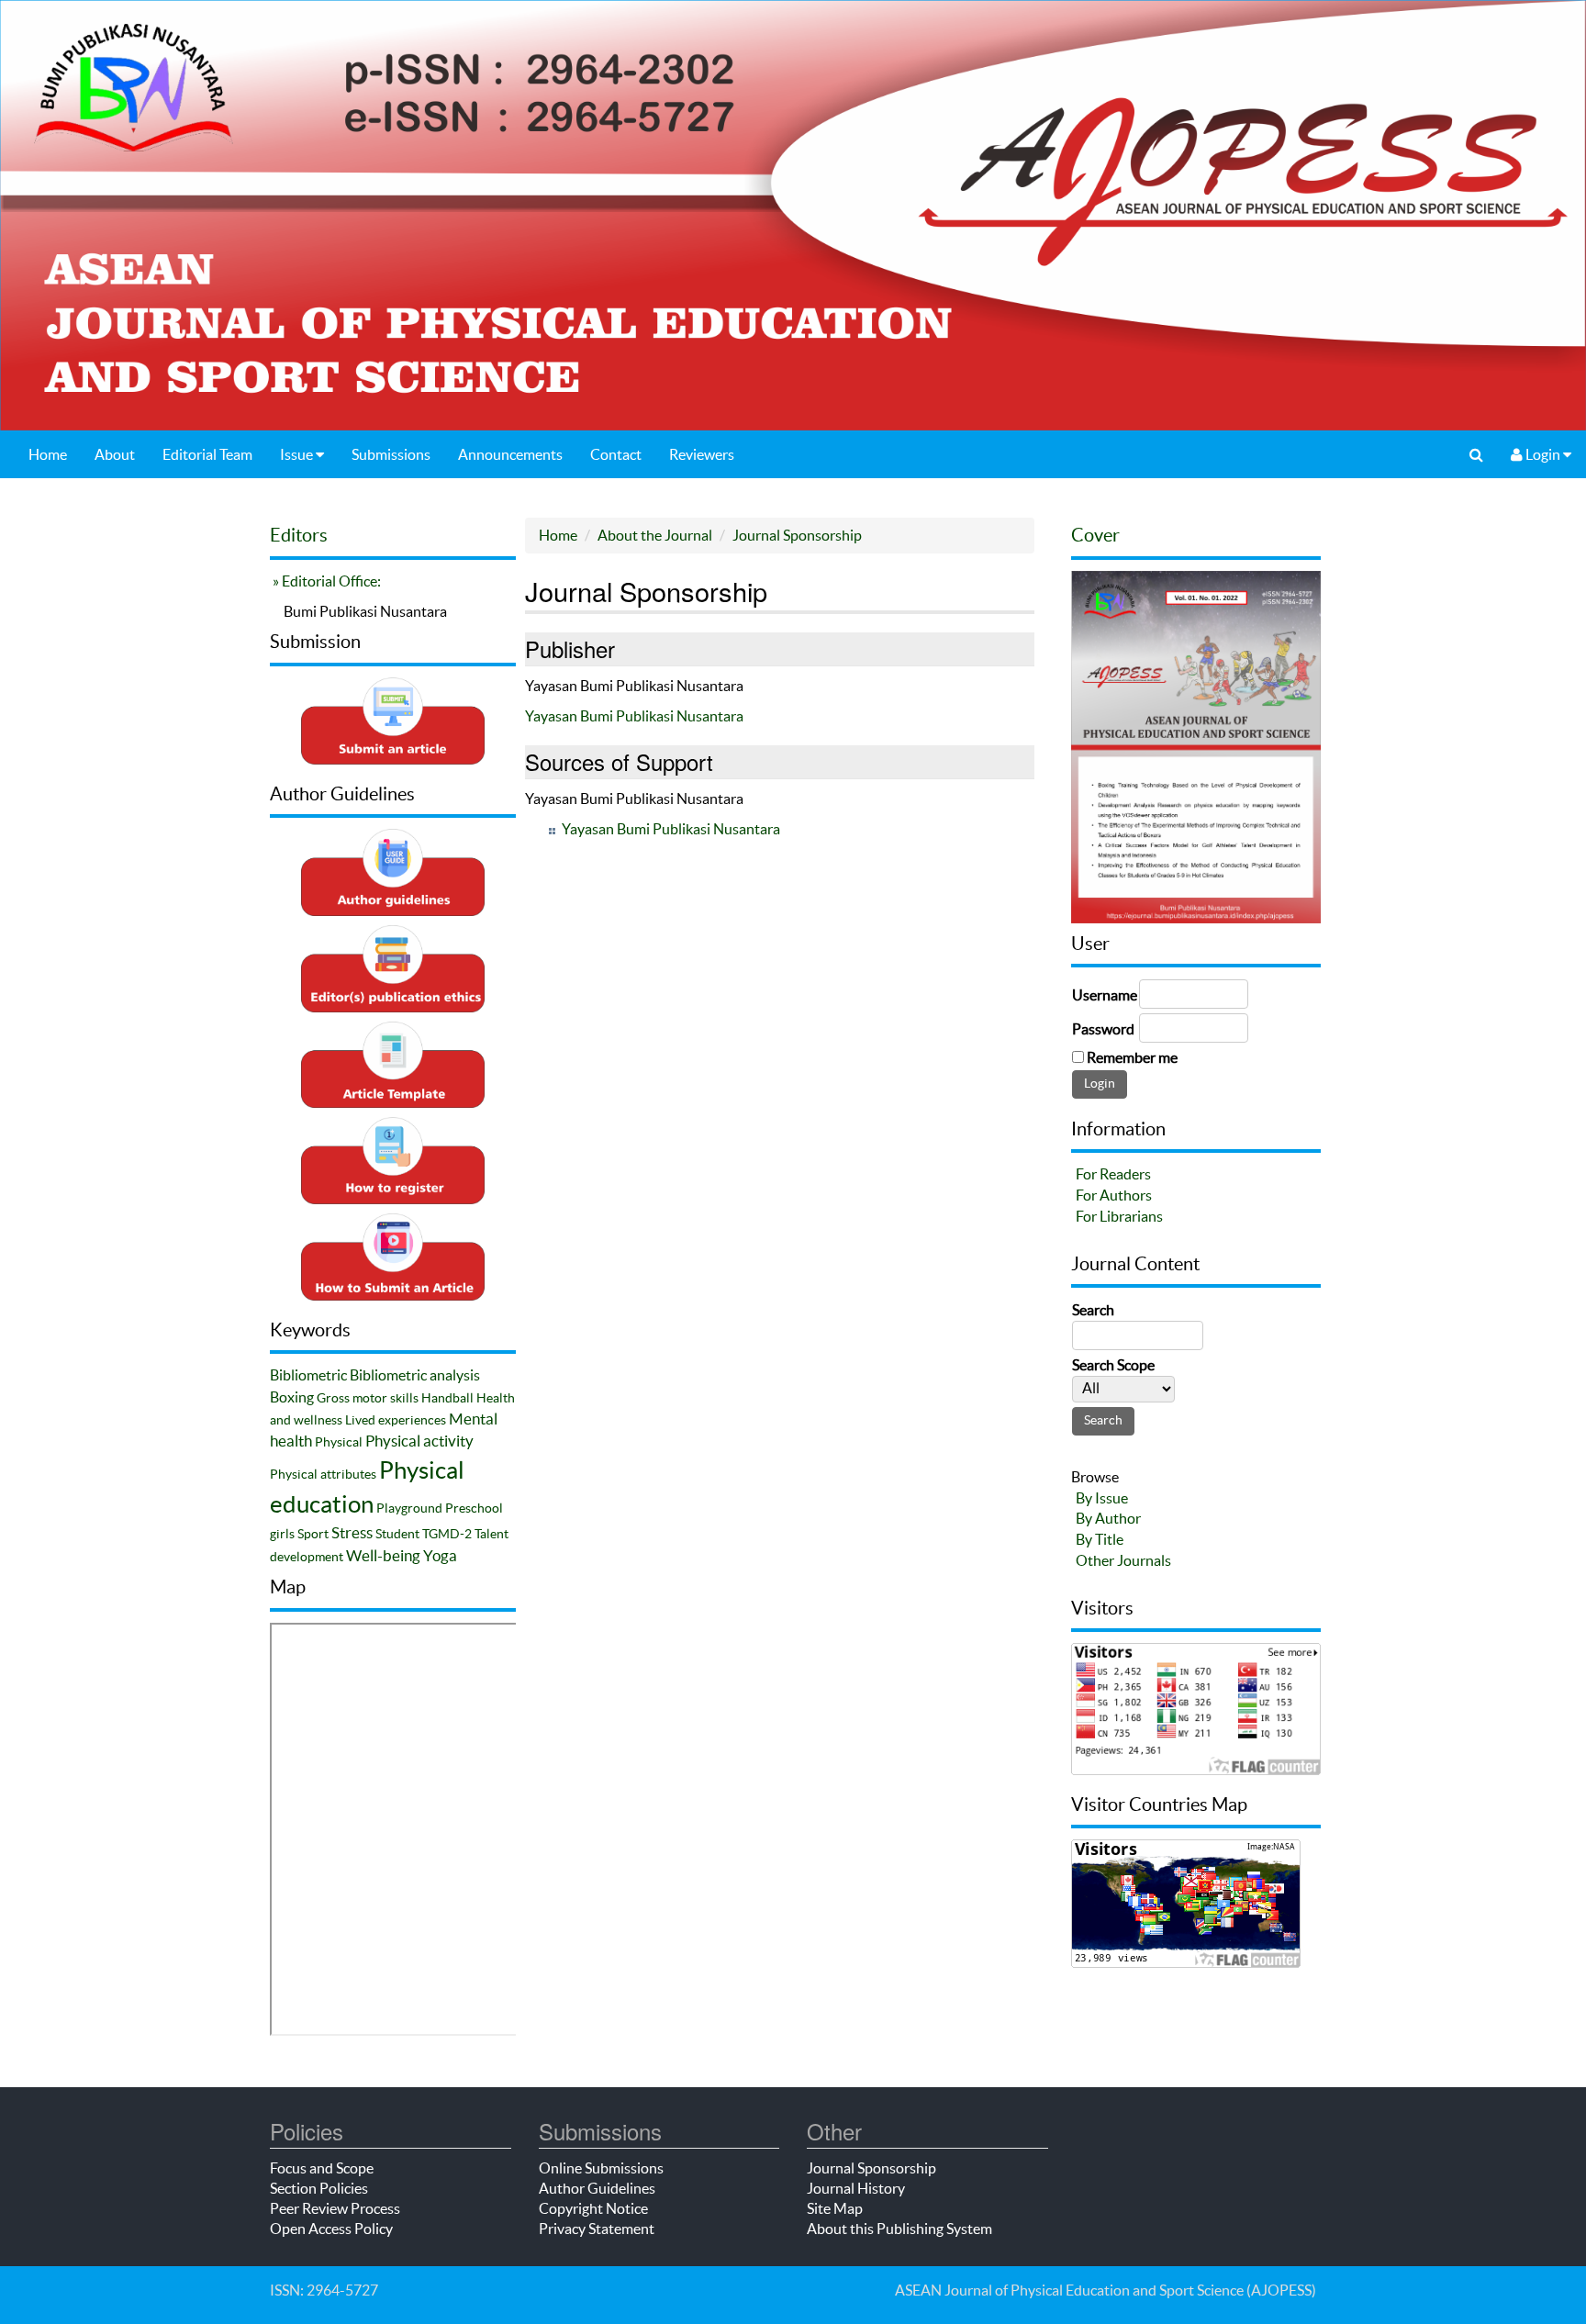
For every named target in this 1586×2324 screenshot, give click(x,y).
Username (1105, 995)
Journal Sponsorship (797, 535)
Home (48, 454)
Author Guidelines (597, 2188)
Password (1103, 1029)
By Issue (1102, 1498)
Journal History (856, 2188)
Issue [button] (298, 454)
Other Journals (1123, 1560)
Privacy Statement (597, 2229)
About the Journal (655, 535)
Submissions (391, 454)
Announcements (510, 454)
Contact (616, 454)
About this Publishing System (899, 2229)
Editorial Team (207, 454)
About (115, 454)
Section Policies (319, 2188)
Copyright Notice (593, 2208)
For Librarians (1119, 1216)
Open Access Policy (331, 2229)
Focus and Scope (322, 2168)
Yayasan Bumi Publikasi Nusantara (634, 716)
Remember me (1132, 1057)
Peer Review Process (335, 2208)
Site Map (835, 2208)
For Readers (1113, 1174)
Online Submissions (601, 2168)
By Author (1108, 1518)
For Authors (1114, 1195)
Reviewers (702, 454)
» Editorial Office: (325, 581)
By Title (1100, 1539)
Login (1543, 454)
